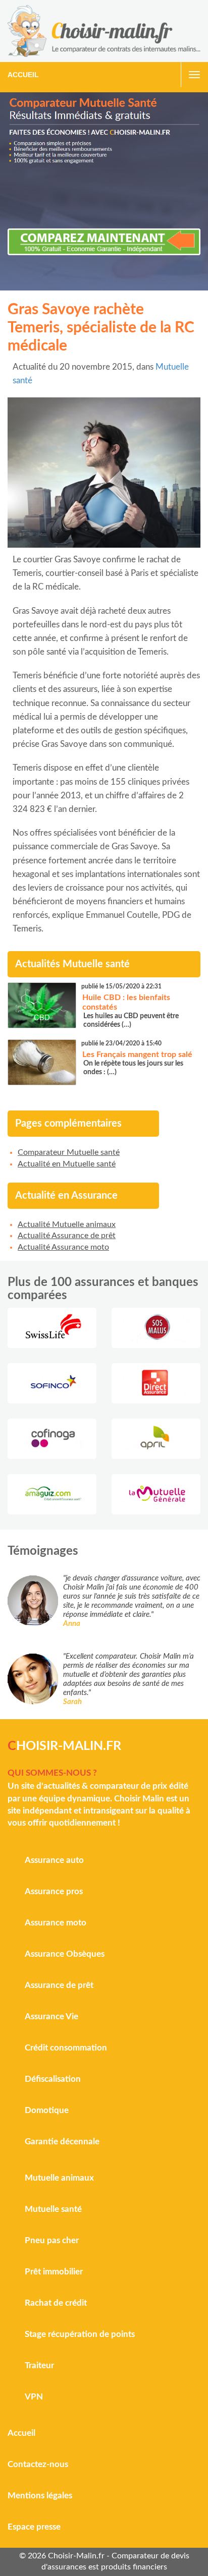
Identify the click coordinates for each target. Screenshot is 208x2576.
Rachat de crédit (56, 2303)
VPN (34, 2397)
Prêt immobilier (54, 2272)
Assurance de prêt (59, 1985)
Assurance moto (56, 1923)
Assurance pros (54, 1891)
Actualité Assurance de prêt (67, 1236)
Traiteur (39, 2365)
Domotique (47, 2110)
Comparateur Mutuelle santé (69, 1152)
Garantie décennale (62, 2142)
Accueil (23, 75)
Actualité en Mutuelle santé (67, 1164)
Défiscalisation (53, 2079)
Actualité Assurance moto (63, 1247)
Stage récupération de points (80, 2334)
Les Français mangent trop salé (137, 1055)
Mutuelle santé (53, 2209)
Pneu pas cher (52, 2240)
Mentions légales (40, 2496)
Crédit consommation (66, 2048)
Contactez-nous (38, 2464)
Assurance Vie (51, 2016)
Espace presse (34, 2527)
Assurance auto (54, 1860)
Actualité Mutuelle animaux (67, 1224)
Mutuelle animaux (59, 2178)
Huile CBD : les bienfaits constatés (126, 1002)
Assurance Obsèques (65, 1954)
